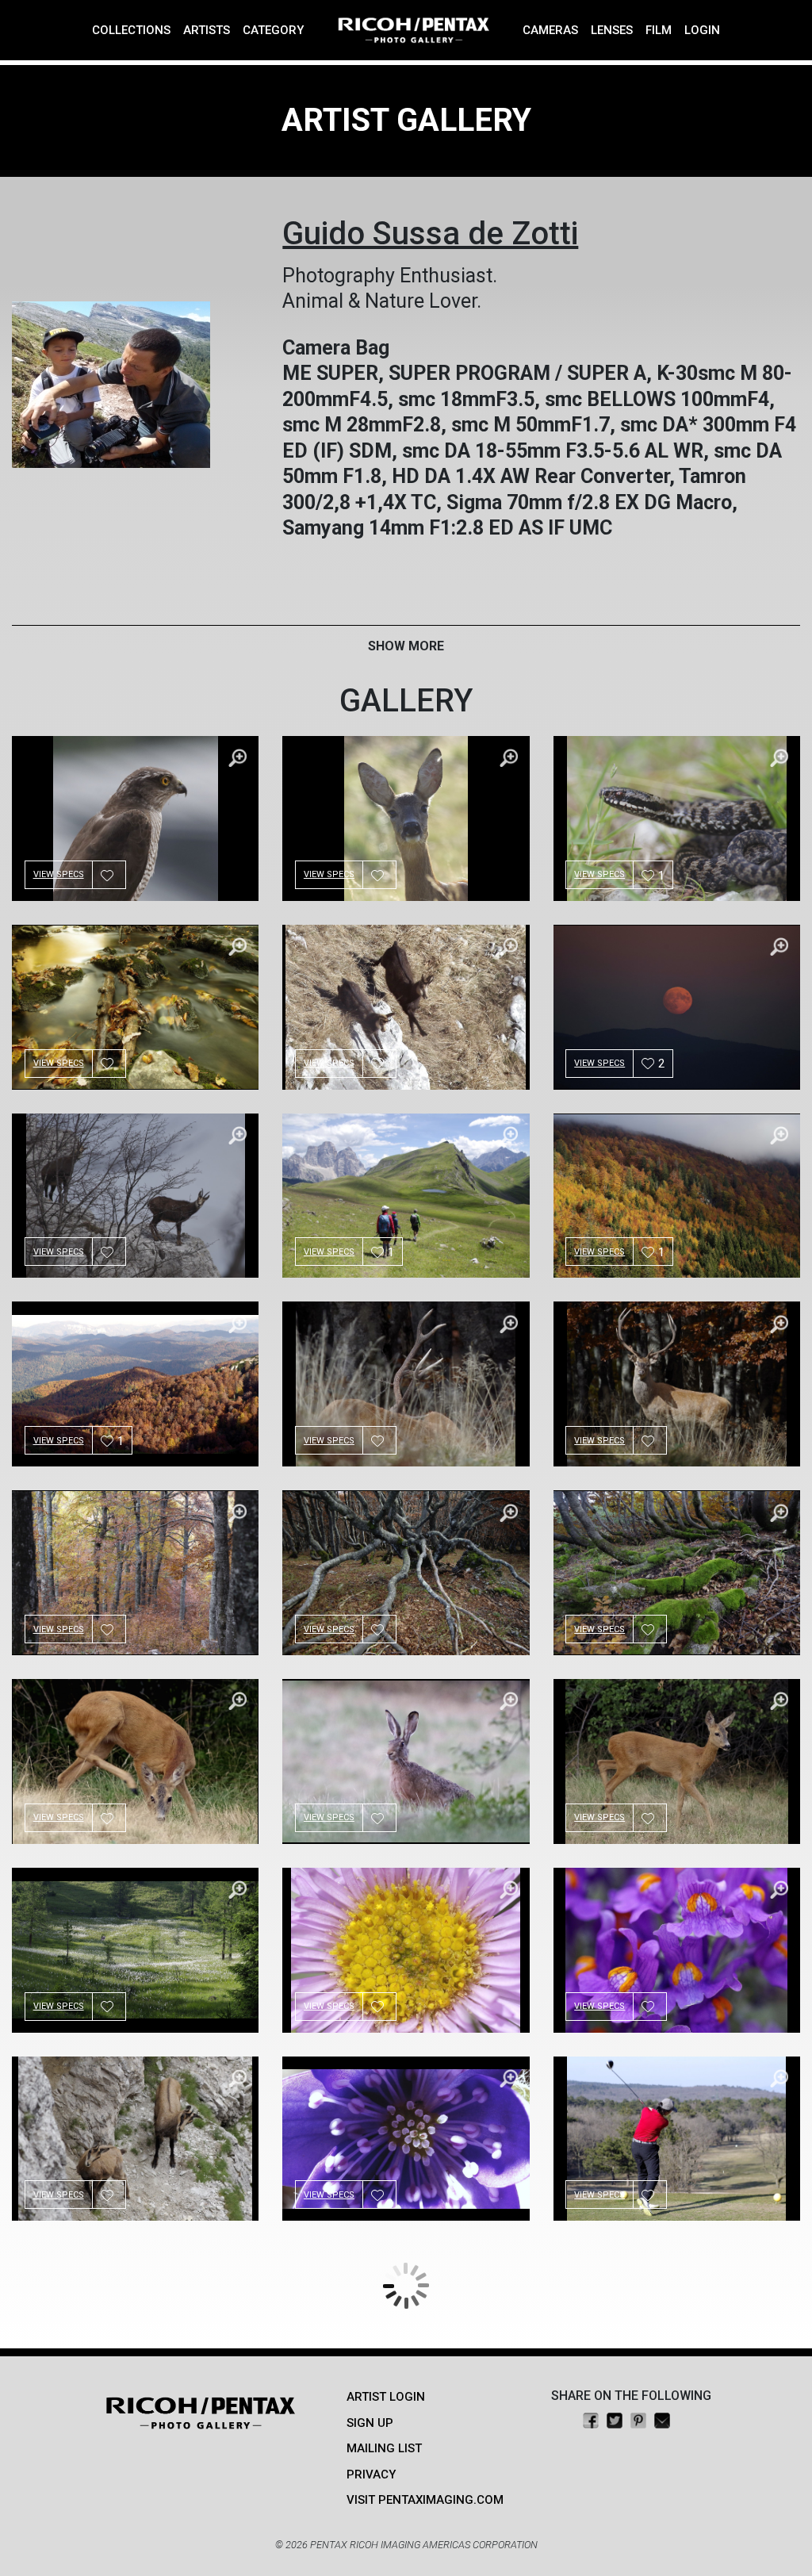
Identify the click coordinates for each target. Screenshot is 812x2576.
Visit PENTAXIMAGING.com (425, 2500)
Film (659, 30)
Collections (131, 30)
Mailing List (384, 2448)
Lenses (612, 30)
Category (273, 30)
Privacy (371, 2474)
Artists (207, 30)
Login (702, 30)
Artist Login (386, 2397)
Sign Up (370, 2423)
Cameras (550, 30)
